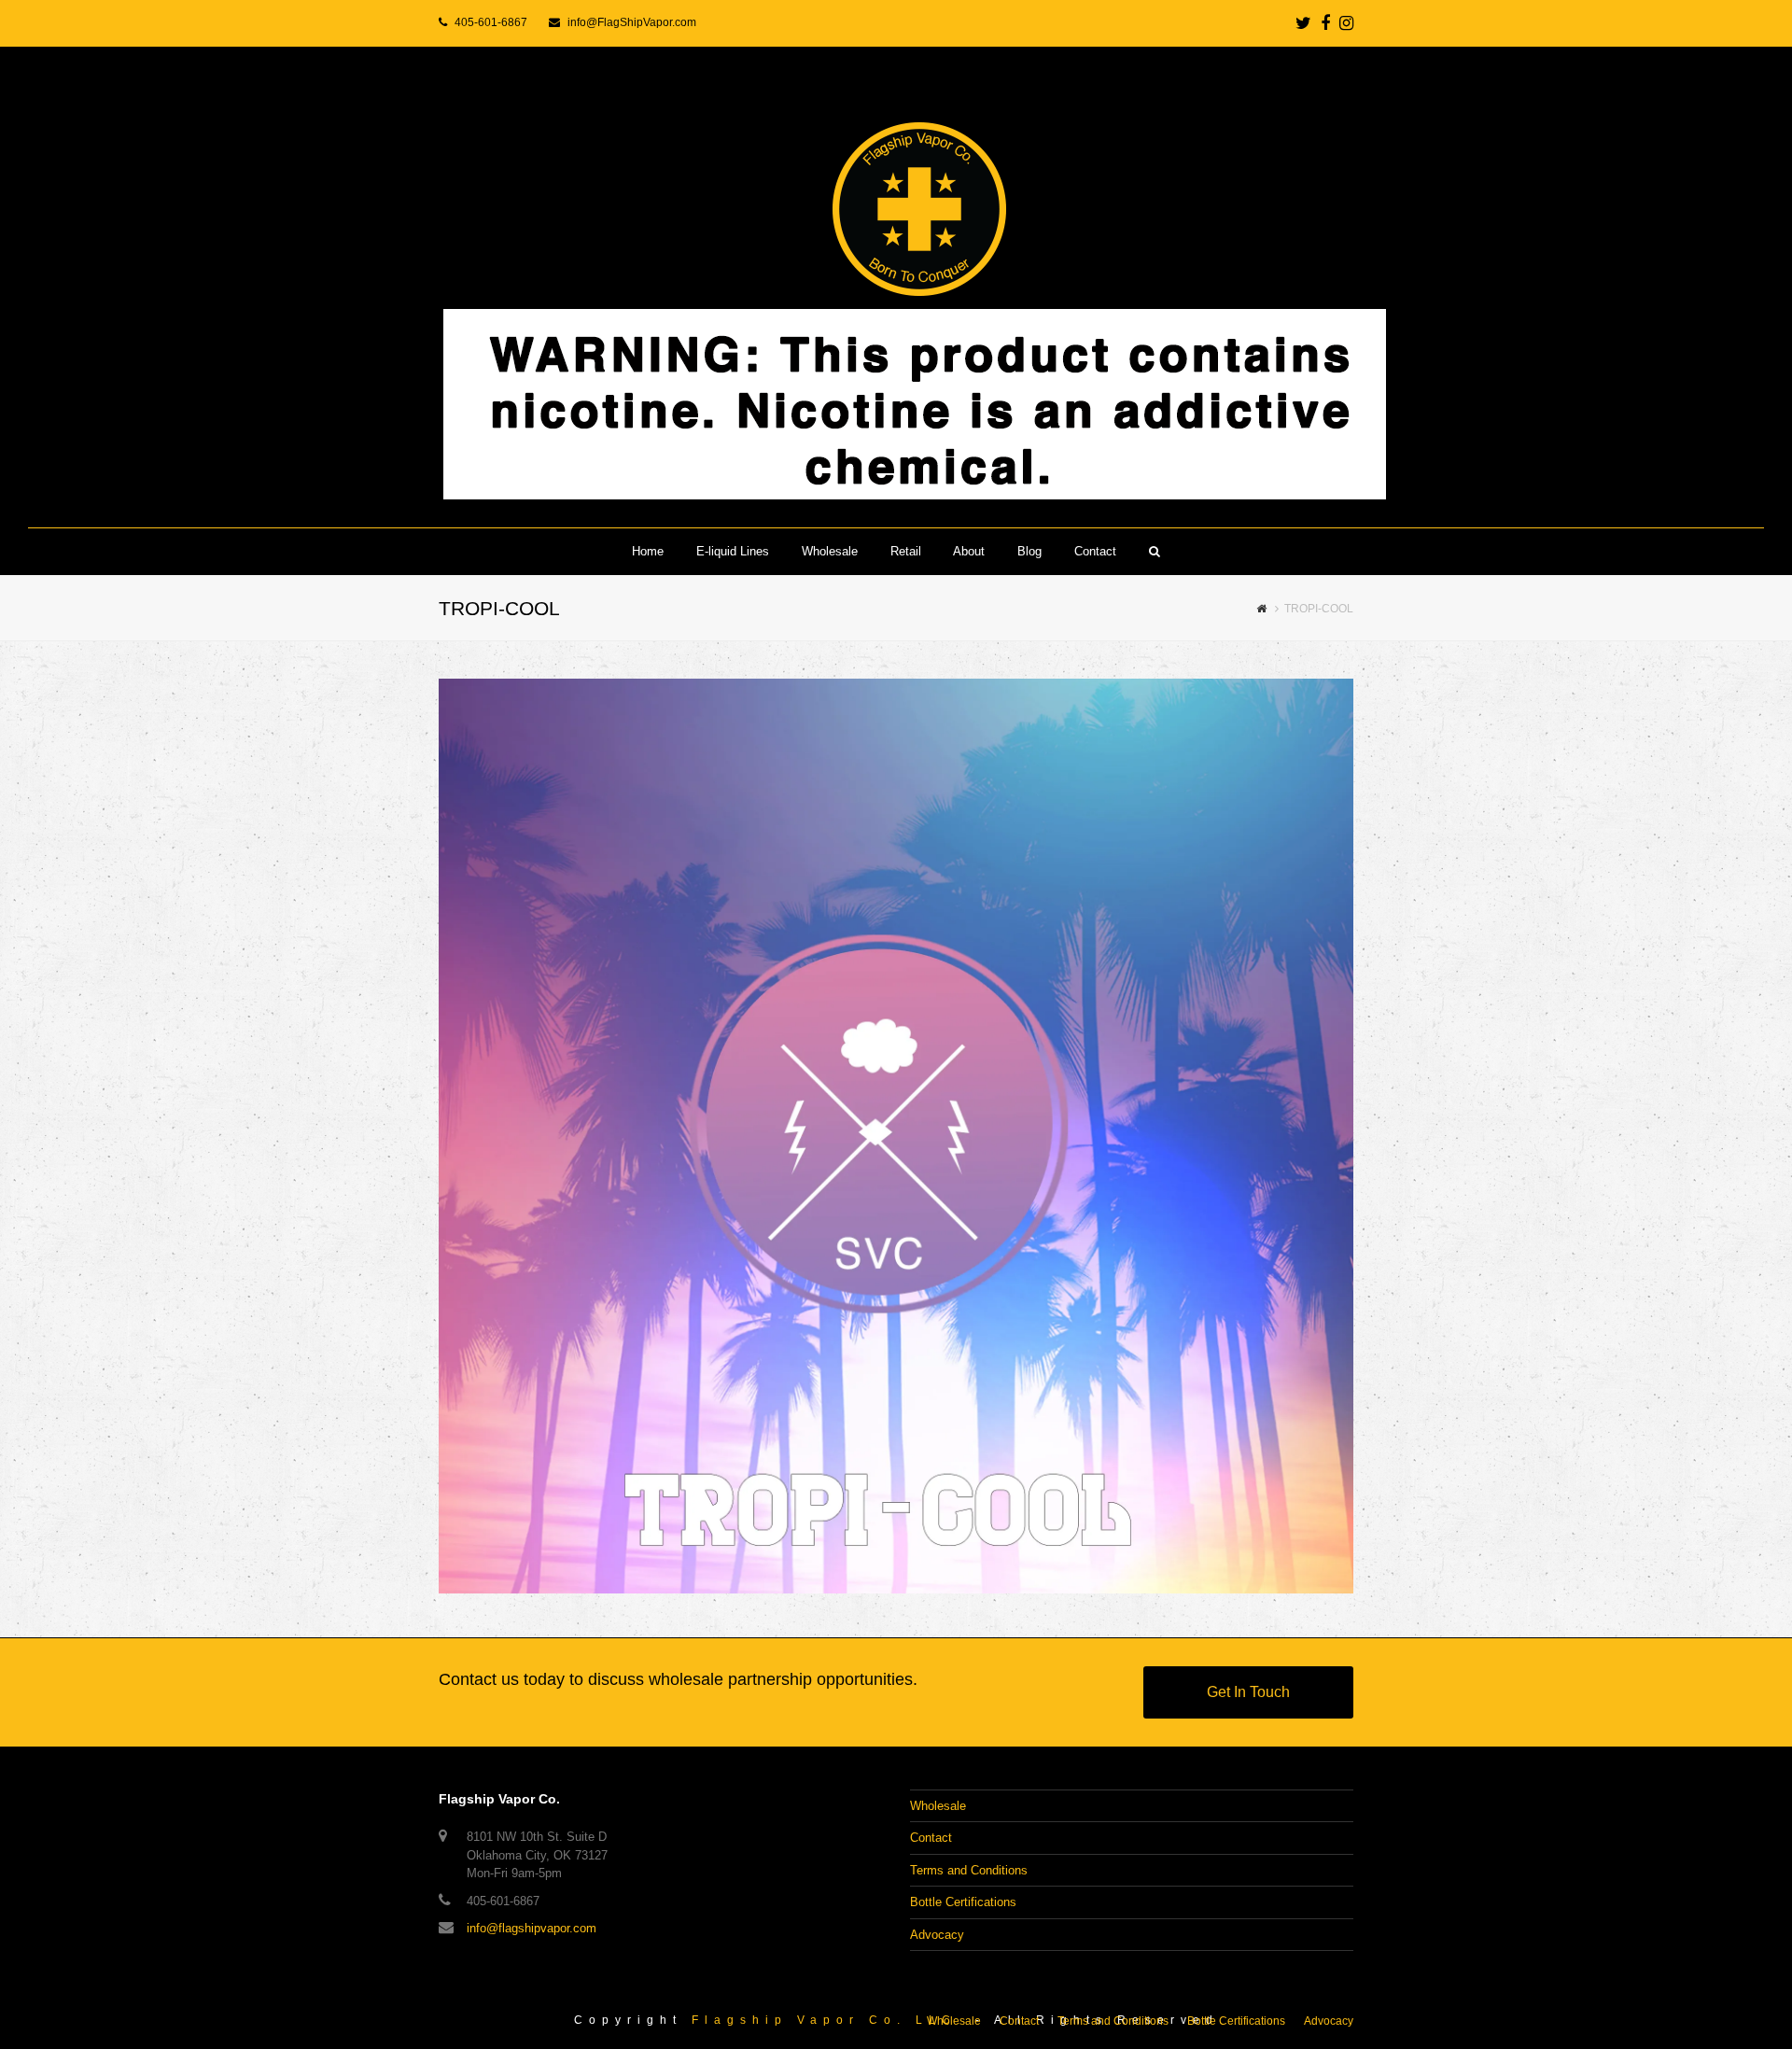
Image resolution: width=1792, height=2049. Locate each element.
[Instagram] (1346, 23)
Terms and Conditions (969, 1870)
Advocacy (937, 1935)
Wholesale (938, 1806)
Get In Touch (1248, 1692)
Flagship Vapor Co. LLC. (829, 2020)
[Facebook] (1325, 23)
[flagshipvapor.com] (896, 288)
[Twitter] (1303, 23)
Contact (931, 1838)
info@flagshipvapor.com (532, 1928)
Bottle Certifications (963, 1902)
